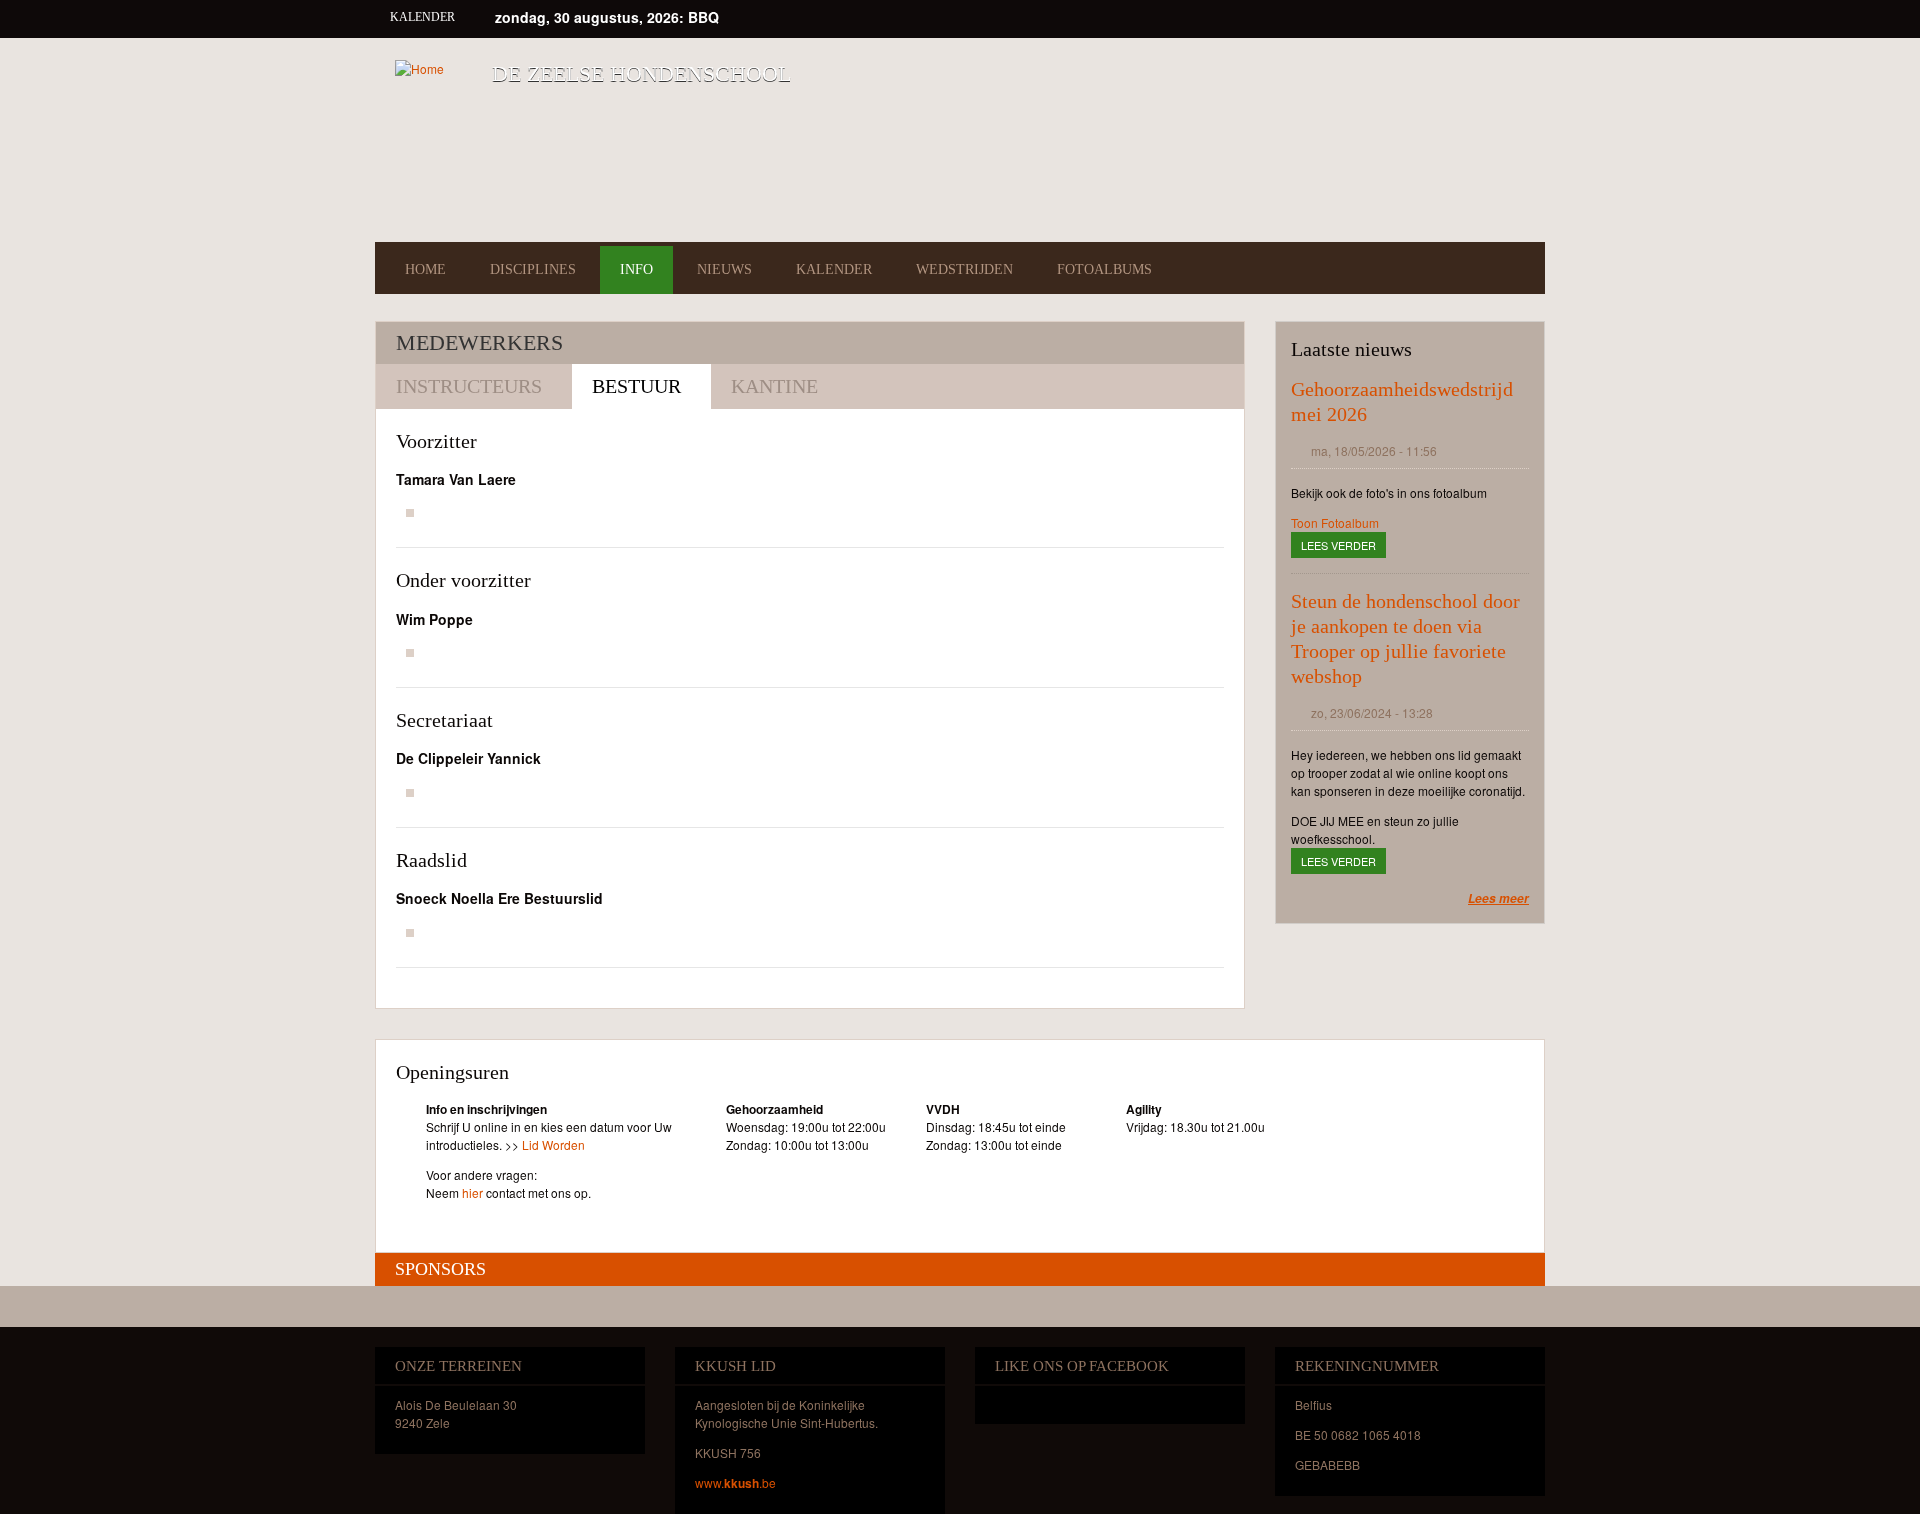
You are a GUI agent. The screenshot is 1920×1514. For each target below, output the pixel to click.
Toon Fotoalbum (1335, 522)
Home (425, 269)
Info (636, 269)
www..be (735, 1482)
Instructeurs (469, 386)
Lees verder (1343, 545)
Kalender (834, 269)
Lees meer (1498, 898)
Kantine (774, 386)
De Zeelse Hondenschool (641, 73)
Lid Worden (553, 1144)
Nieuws (724, 269)
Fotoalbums (1104, 269)
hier (472, 1192)
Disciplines (533, 269)
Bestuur (636, 386)
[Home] (419, 68)
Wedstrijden (964, 269)
